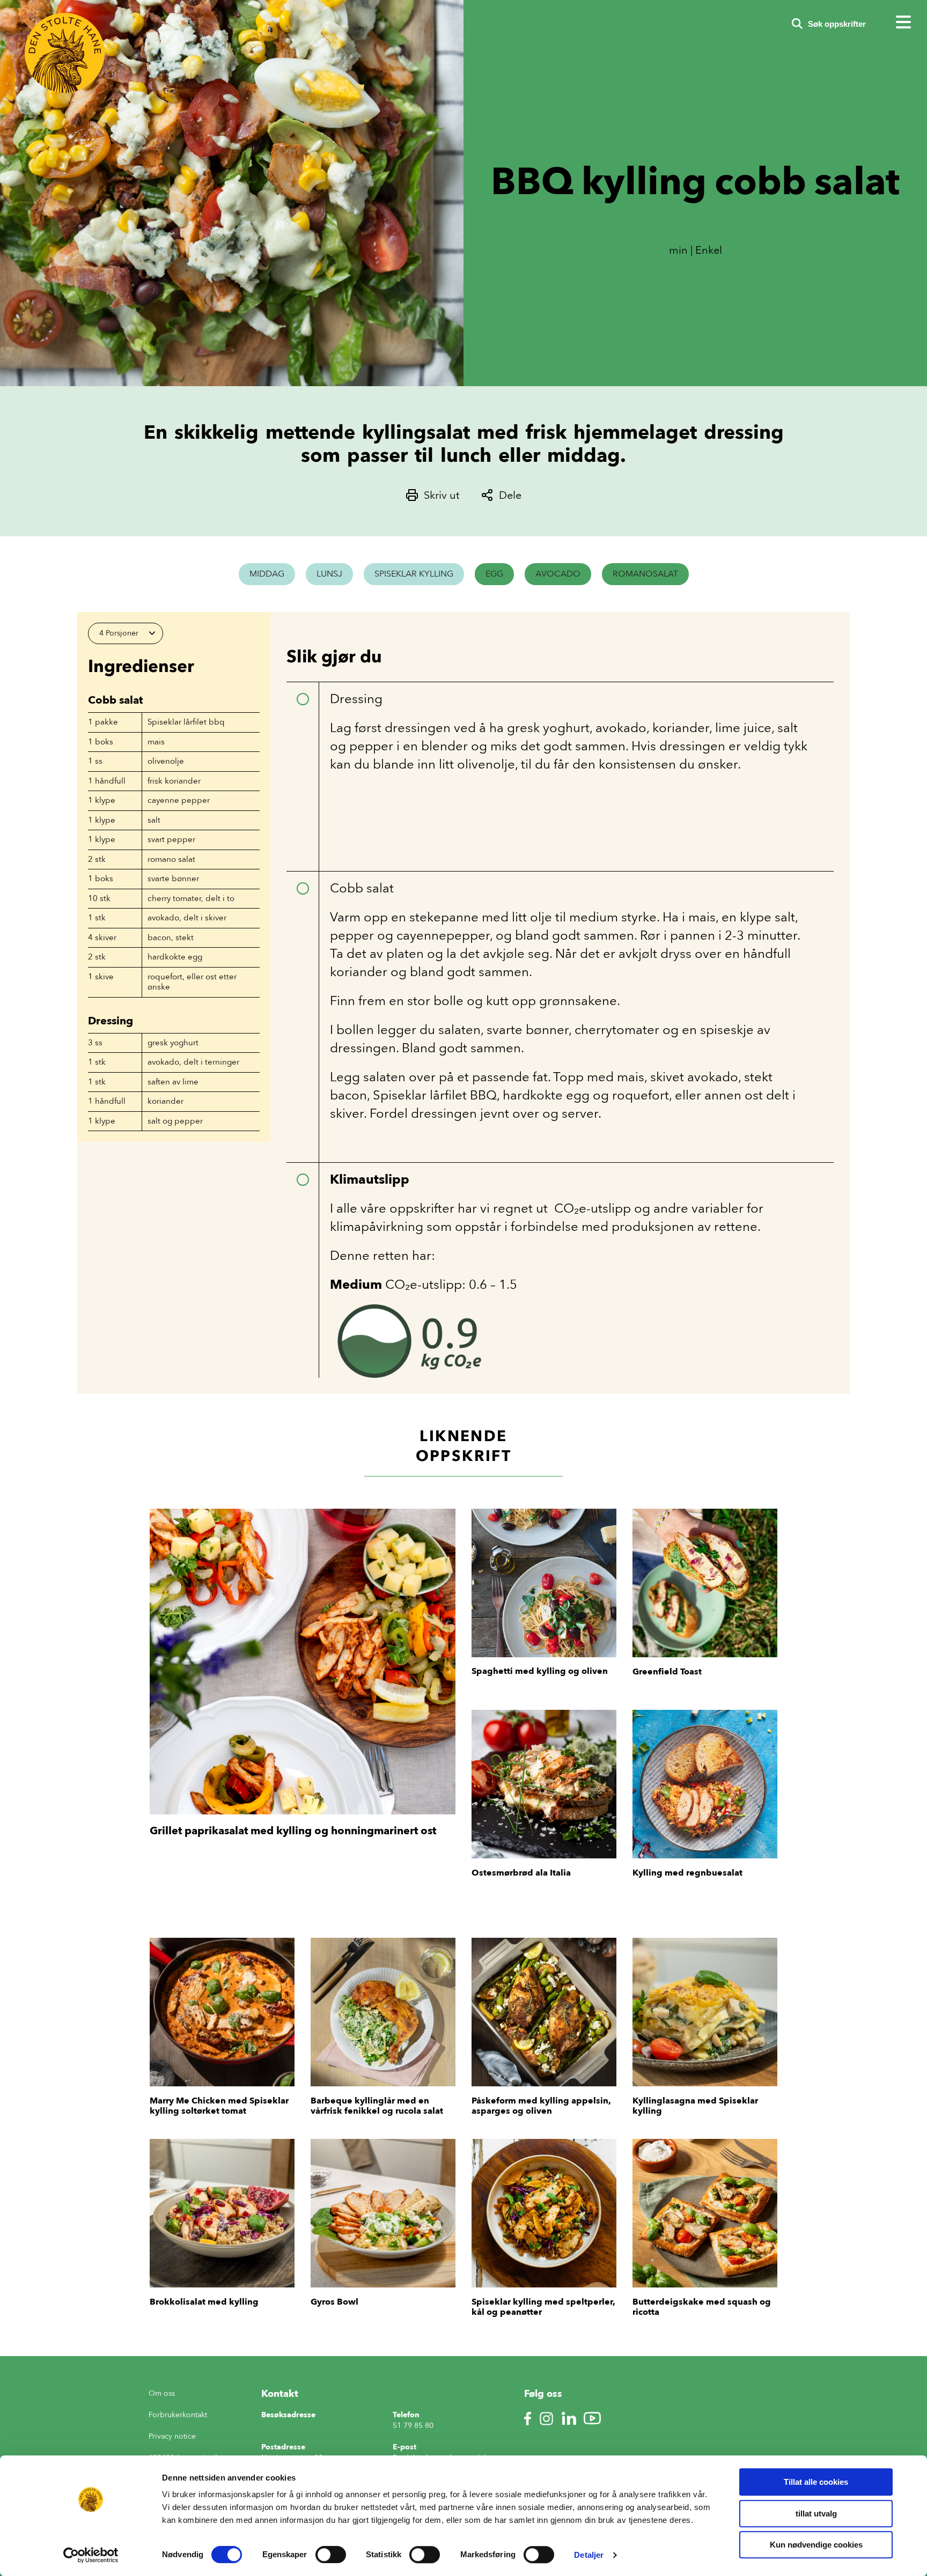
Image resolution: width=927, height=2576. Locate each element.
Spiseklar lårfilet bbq (186, 722)
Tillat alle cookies (816, 2482)
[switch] (331, 2555)
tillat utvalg (816, 2514)
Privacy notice (172, 2436)
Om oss (162, 2393)
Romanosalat (645, 574)
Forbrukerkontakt (178, 2415)
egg (494, 574)
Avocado (558, 574)
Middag (267, 574)
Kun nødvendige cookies (816, 2545)
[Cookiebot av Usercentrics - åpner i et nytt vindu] (91, 2555)
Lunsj (329, 574)
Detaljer (589, 2555)
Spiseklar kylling (414, 574)
